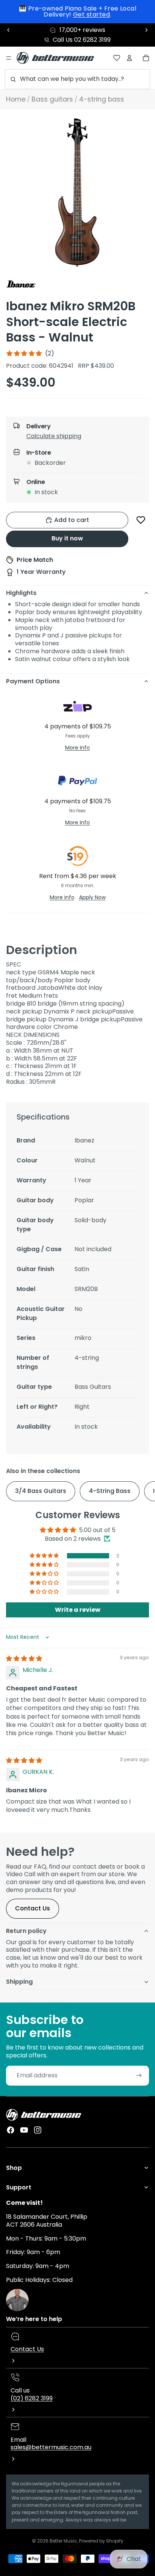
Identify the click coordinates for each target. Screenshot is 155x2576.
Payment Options (33, 681)
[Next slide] (146, 30)
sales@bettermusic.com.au (51, 2447)
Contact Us (33, 1908)
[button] (84, 438)
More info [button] (77, 748)
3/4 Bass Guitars (41, 1491)
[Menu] (9, 58)
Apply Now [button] (92, 897)
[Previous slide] (9, 30)
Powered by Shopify (101, 2541)
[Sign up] (139, 2076)
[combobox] (77, 79)
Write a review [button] (78, 1610)
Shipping (19, 1982)
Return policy (26, 1931)
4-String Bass (110, 1491)
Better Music (63, 2541)
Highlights (21, 593)
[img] (24, 1659)
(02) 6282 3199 (32, 2398)
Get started (91, 14)
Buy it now (67, 538)
